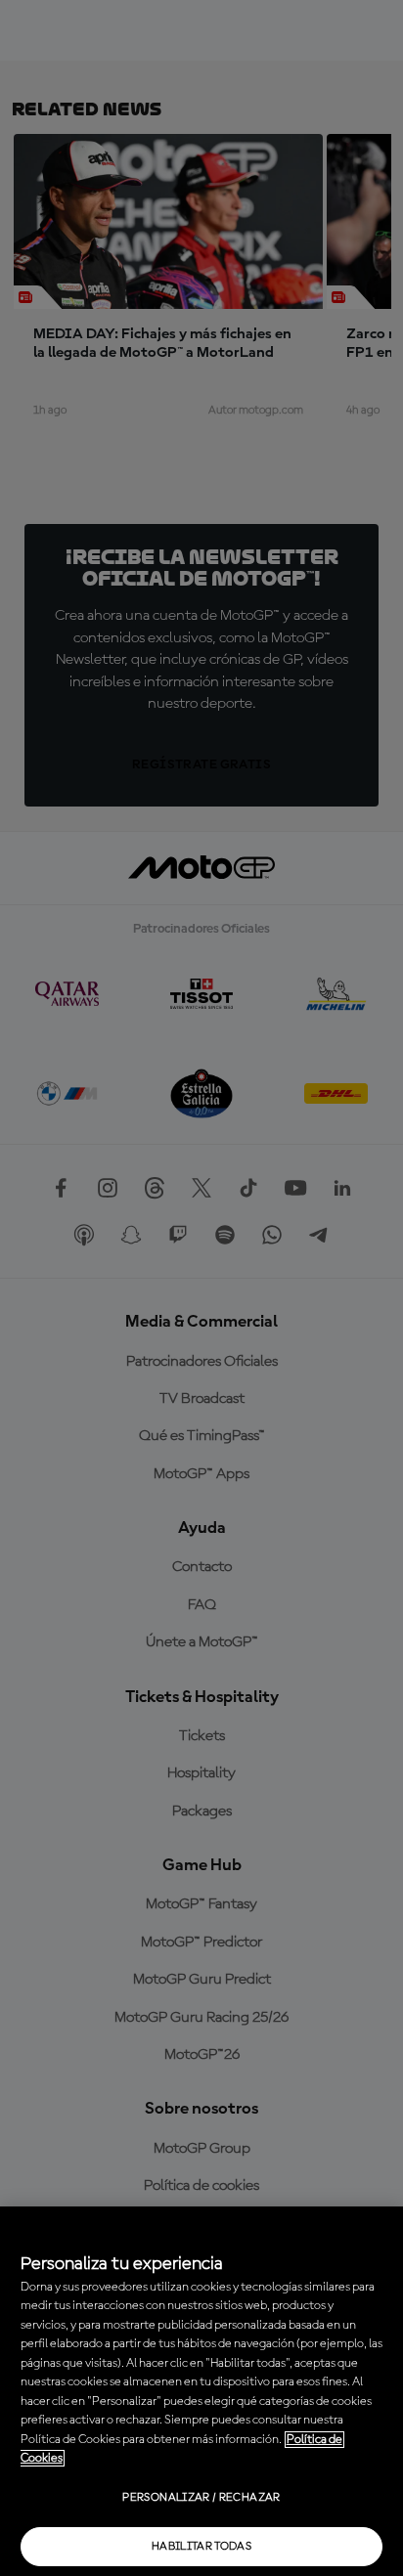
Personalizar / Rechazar (201, 2498)
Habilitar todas (201, 2547)
